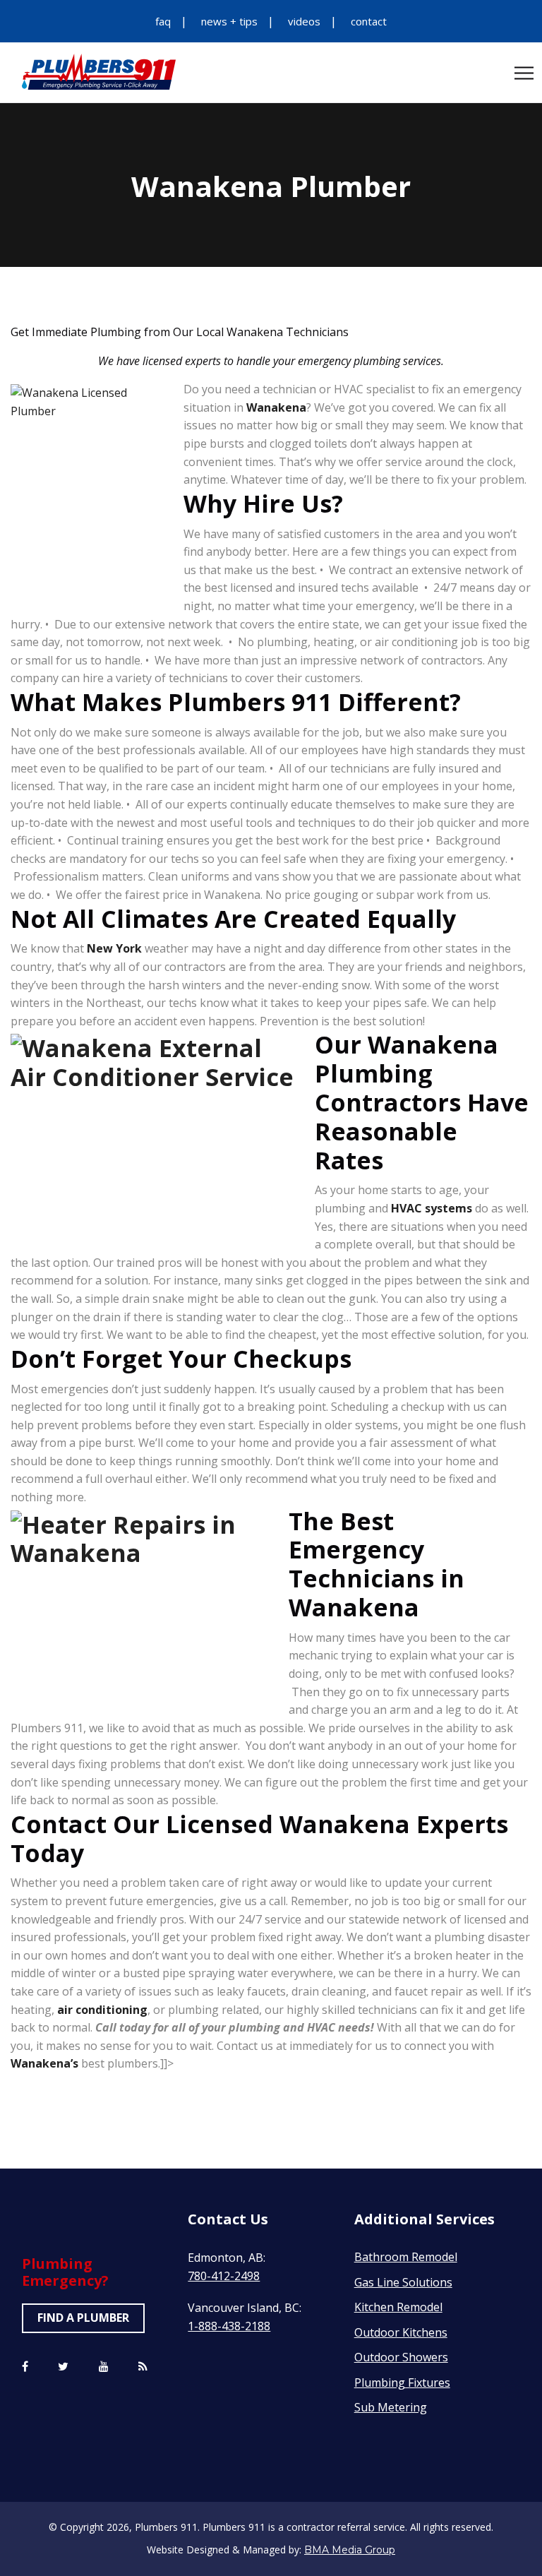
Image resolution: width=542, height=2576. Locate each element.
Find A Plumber (83, 2318)
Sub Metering (391, 2407)
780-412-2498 (224, 2276)
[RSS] (143, 2367)
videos (304, 21)
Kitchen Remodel (398, 2307)
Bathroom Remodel (406, 2257)
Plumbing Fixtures (402, 2383)
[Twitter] (63, 2367)
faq (163, 21)
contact (369, 21)
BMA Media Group (350, 2550)
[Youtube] (104, 2367)
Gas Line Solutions (403, 2282)
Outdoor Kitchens (401, 2332)
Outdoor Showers (401, 2357)
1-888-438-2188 (229, 2326)
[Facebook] (25, 2367)
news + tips (229, 21)
